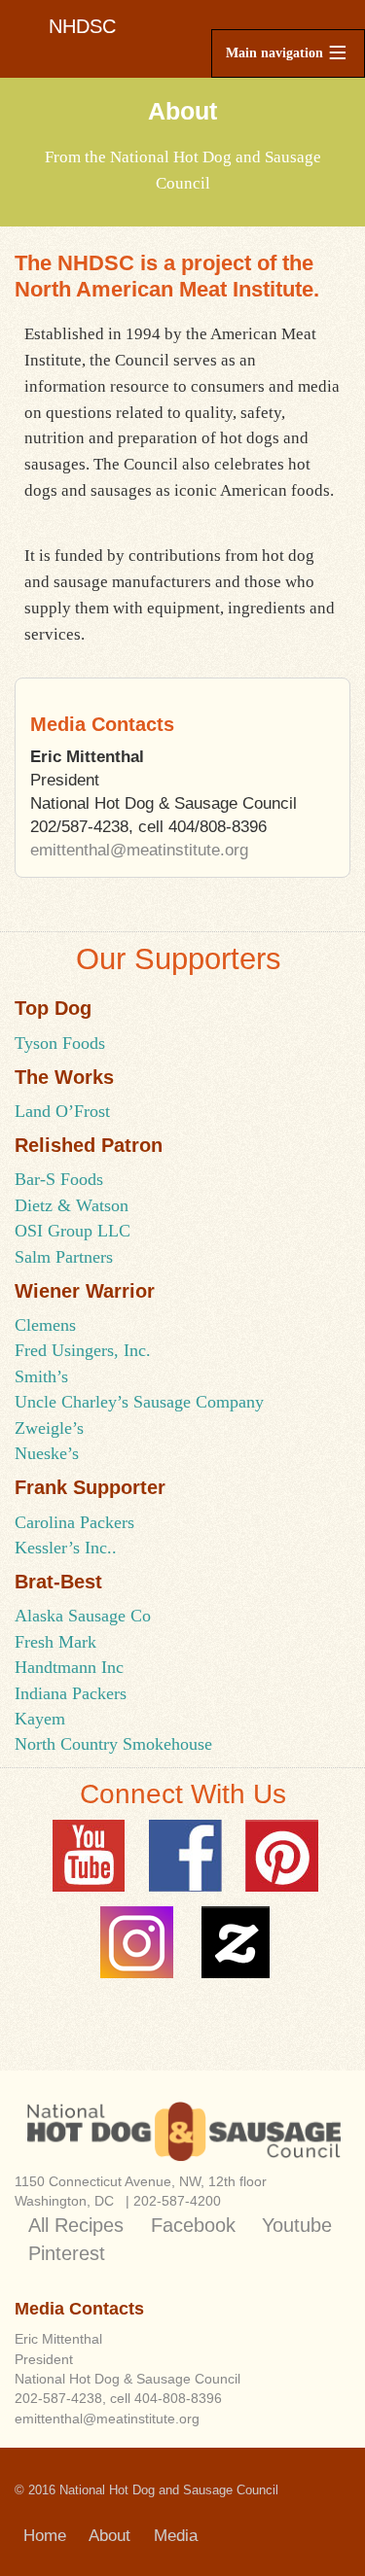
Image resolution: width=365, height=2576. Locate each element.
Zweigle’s (49, 1428)
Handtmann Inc (69, 1667)
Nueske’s (47, 1453)
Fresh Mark (55, 1642)
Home (45, 2536)
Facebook (185, 1856)
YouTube (89, 1856)
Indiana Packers (71, 1693)
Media (176, 2536)
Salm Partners (64, 1257)
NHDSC (82, 26)
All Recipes (76, 2225)
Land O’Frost (62, 1111)
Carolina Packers (74, 1522)
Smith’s (41, 1376)
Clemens (45, 1325)
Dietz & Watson (72, 1205)
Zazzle (233, 1942)
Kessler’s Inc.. (66, 1548)
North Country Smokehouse (113, 1744)
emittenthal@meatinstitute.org (139, 850)
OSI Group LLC (73, 1231)
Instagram (137, 1942)
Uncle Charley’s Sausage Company (139, 1402)
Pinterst (282, 1856)
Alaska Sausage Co (83, 1616)
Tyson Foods (60, 1043)
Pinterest (67, 2253)
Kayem (40, 1719)
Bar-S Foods (59, 1179)
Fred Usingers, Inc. (83, 1350)
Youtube (297, 2225)
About (109, 2536)
